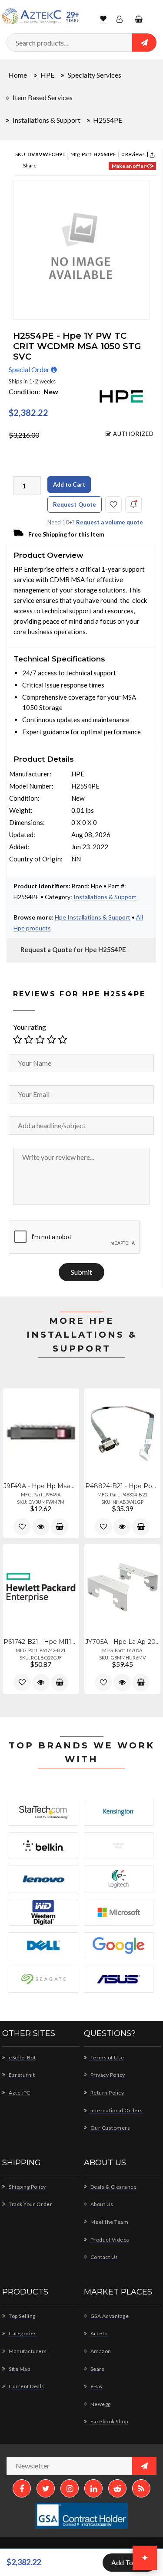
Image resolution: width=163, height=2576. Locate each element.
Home (18, 75)
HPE (47, 75)
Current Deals (26, 2386)
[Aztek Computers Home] (32, 16)
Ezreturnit (21, 2075)
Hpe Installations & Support (93, 917)
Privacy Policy (107, 2075)
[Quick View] (41, 1527)
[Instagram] (70, 2488)
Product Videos (109, 2240)
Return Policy (106, 2093)
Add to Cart (69, 484)
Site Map (19, 2369)
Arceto (98, 2333)
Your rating (30, 1026)
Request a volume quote (110, 522)
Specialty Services (95, 75)
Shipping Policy (27, 2187)
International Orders (116, 2110)
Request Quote (75, 504)
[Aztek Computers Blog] (141, 2488)
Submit (81, 1272)
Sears (97, 2369)
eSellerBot (22, 2057)
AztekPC (19, 2093)
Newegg (100, 2404)
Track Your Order (30, 2204)
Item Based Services (43, 97)
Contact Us (104, 2257)
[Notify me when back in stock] (133, 504)
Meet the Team (109, 2222)
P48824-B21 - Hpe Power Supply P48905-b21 (123, 1486)
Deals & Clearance (113, 2187)
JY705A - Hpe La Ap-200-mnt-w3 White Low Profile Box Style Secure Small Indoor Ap (123, 1642)
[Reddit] (117, 2488)
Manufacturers (27, 2351)
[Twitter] (46, 2488)
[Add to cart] (60, 1527)
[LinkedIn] (93, 2488)
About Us (101, 2204)
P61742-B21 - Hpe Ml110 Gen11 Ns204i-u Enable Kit (41, 1642)
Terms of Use (107, 2057)
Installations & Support (47, 120)
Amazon (100, 2351)
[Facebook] (22, 2488)
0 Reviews (133, 154)
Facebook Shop (108, 2421)
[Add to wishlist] (22, 1527)
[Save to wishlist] (113, 504)
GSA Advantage (109, 2316)
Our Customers (110, 2128)
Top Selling (22, 2316)
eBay (96, 2386)
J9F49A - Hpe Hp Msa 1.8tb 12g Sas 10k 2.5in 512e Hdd (41, 1486)
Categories (22, 2333)
